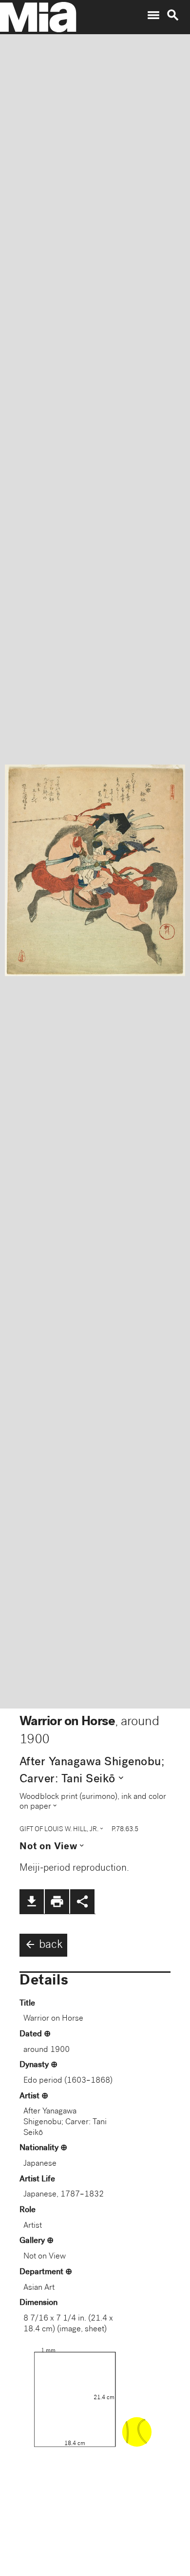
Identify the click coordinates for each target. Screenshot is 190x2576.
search (173, 15)
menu (153, 15)
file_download (32, 1901)
